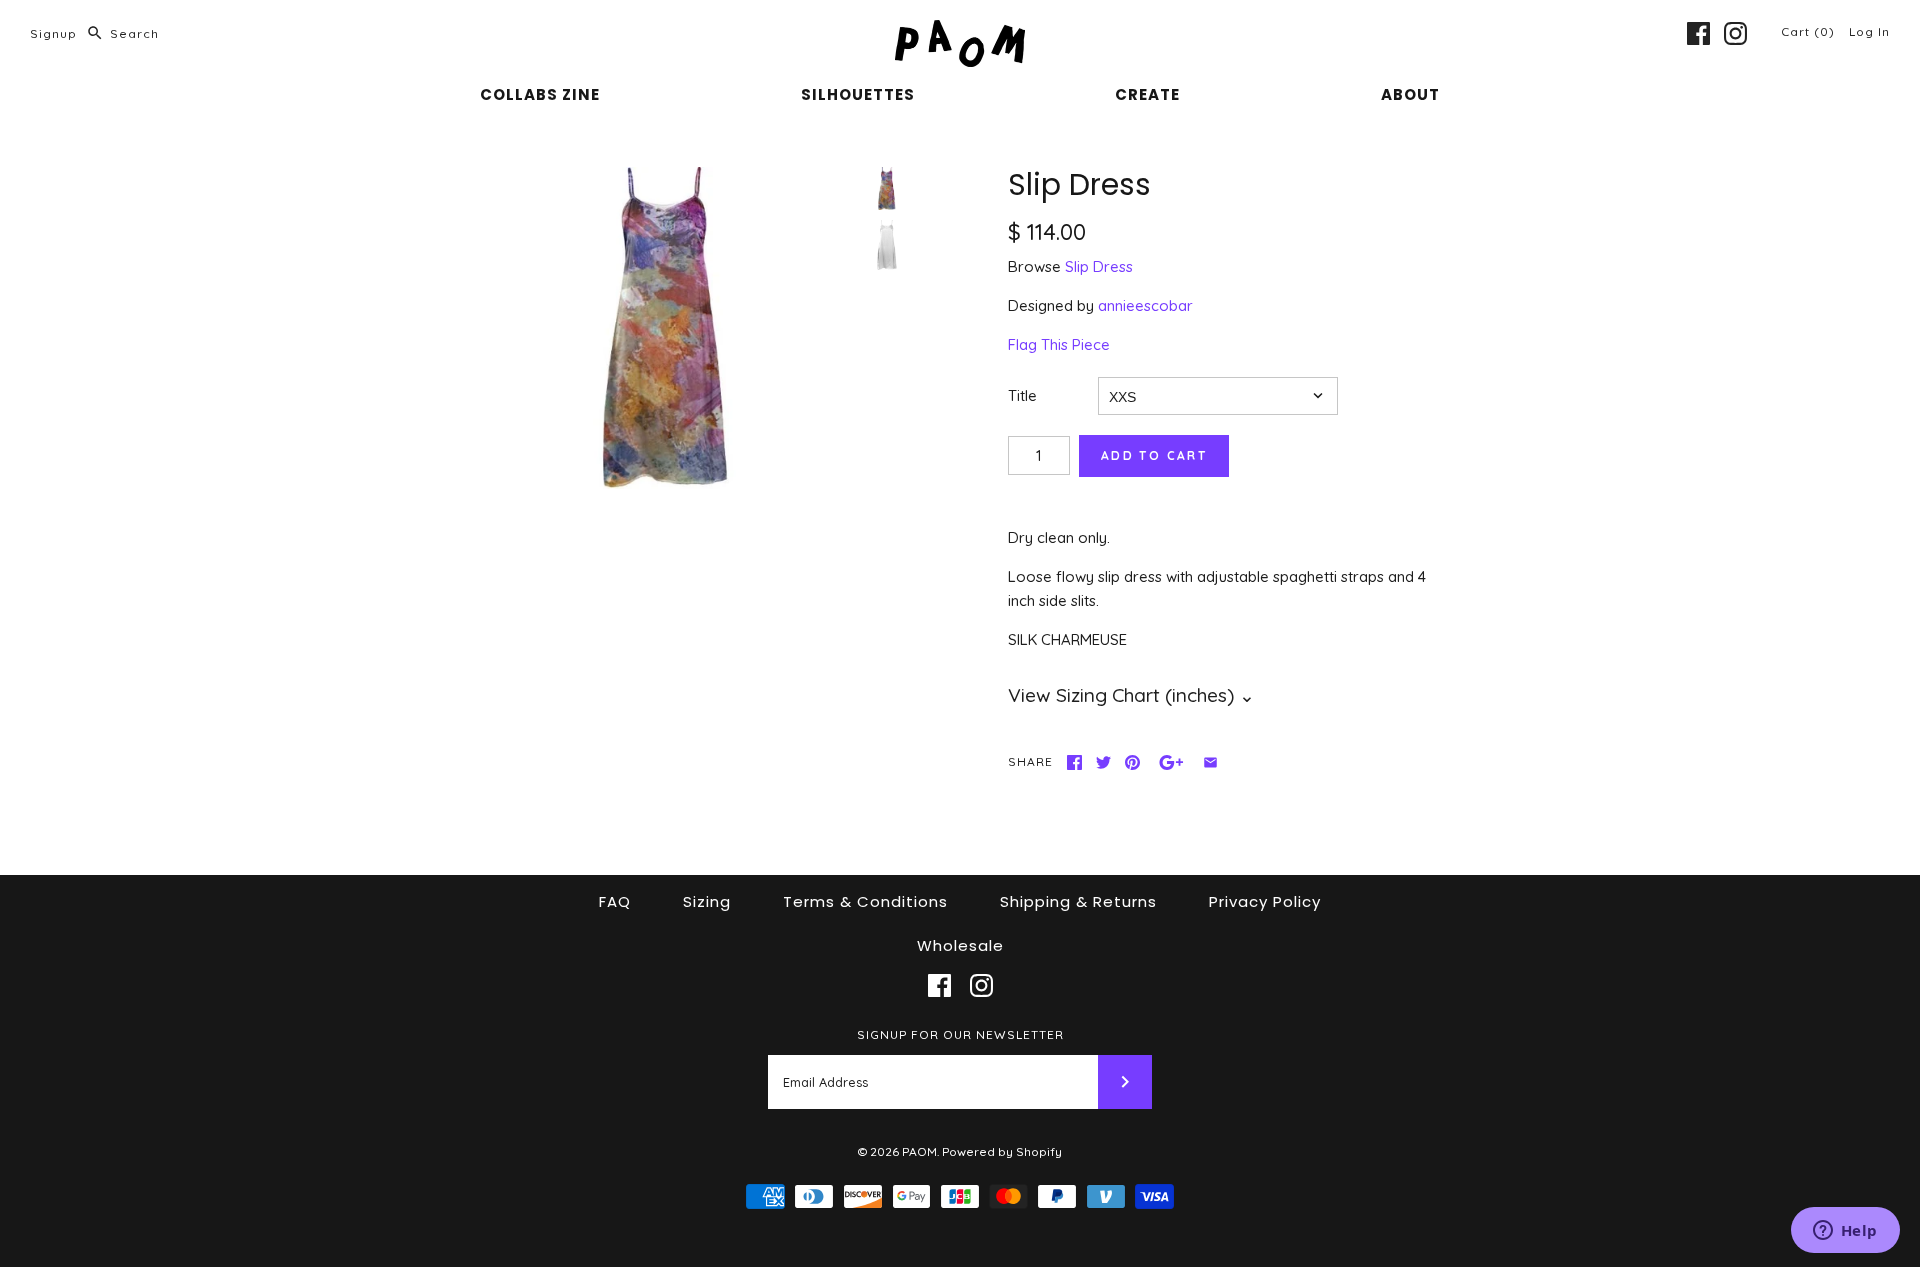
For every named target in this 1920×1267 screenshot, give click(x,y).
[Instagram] (1735, 33)
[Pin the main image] (1132, 762)
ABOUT (1410, 94)
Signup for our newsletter (960, 1034)
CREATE (1147, 94)
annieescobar (1145, 305)
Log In (1869, 31)
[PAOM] (960, 31)
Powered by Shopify (1002, 1151)
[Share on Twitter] (1103, 762)
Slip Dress (1099, 266)
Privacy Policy (1265, 901)
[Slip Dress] (666, 328)
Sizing (707, 901)
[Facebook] (1698, 33)
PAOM (919, 1151)
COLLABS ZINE (540, 94)
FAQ (615, 901)
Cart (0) (1810, 31)
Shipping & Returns (1078, 901)
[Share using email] (1210, 762)
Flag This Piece (1059, 344)
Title (1022, 395)
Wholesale (960, 945)
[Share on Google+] (1171, 762)
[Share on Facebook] (1074, 762)
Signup (53, 33)
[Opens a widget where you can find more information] (1845, 1232)
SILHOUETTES (858, 94)
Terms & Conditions (865, 901)
